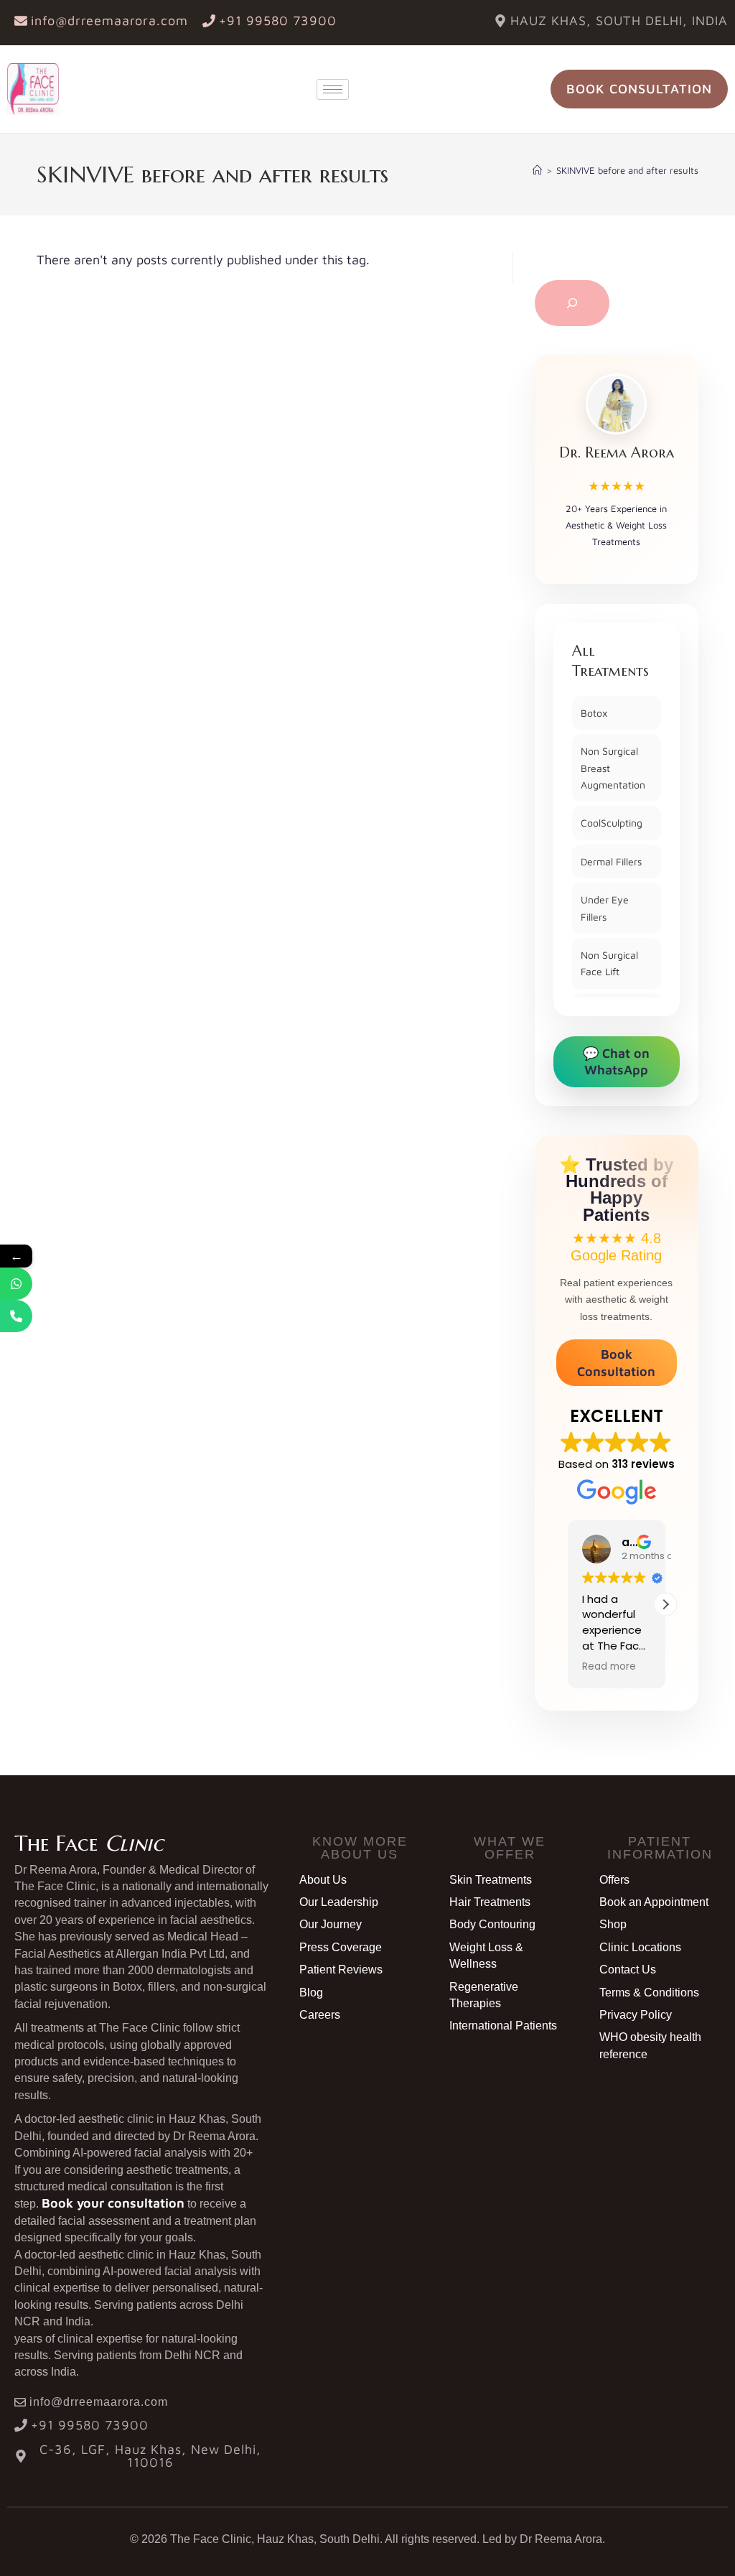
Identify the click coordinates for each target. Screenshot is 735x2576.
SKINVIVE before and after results (627, 170)
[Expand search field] (572, 303)
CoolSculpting (612, 823)
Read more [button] (609, 1667)
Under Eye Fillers (605, 908)
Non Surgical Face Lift (609, 963)
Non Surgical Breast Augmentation (613, 768)
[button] (665, 1604)
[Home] (537, 170)
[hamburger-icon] (333, 89)
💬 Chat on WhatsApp (616, 1061)
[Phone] (16, 1316)
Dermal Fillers (611, 861)
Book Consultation (616, 1362)
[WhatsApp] (16, 1284)
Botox (594, 713)
